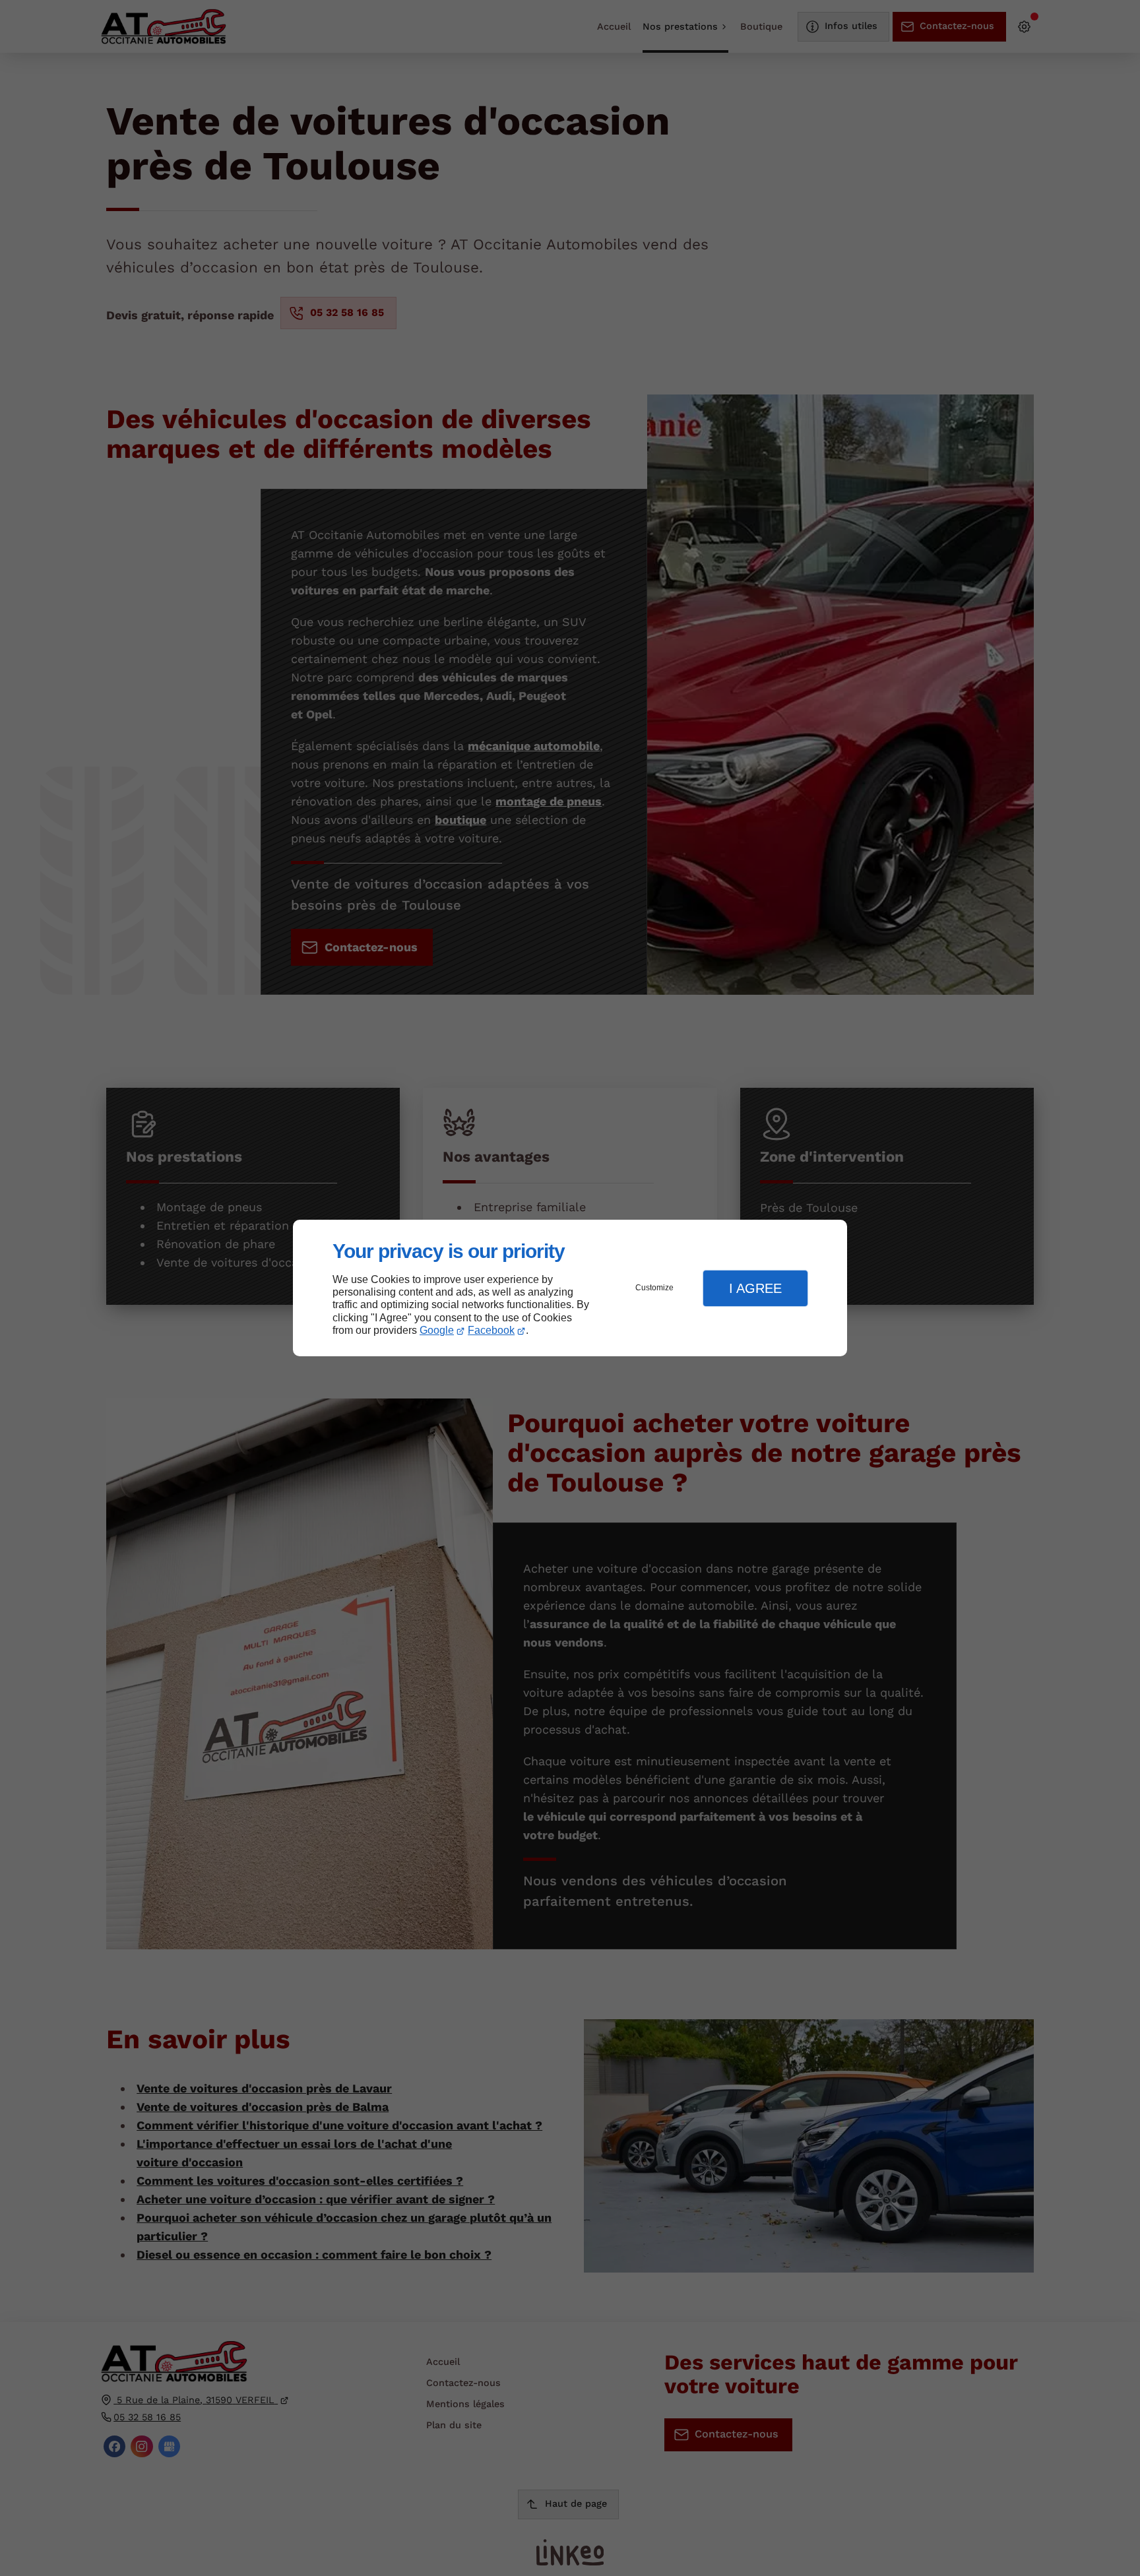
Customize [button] (654, 1288)
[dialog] (570, 1288)
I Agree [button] (755, 1288)
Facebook (491, 1330)
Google (437, 1330)
